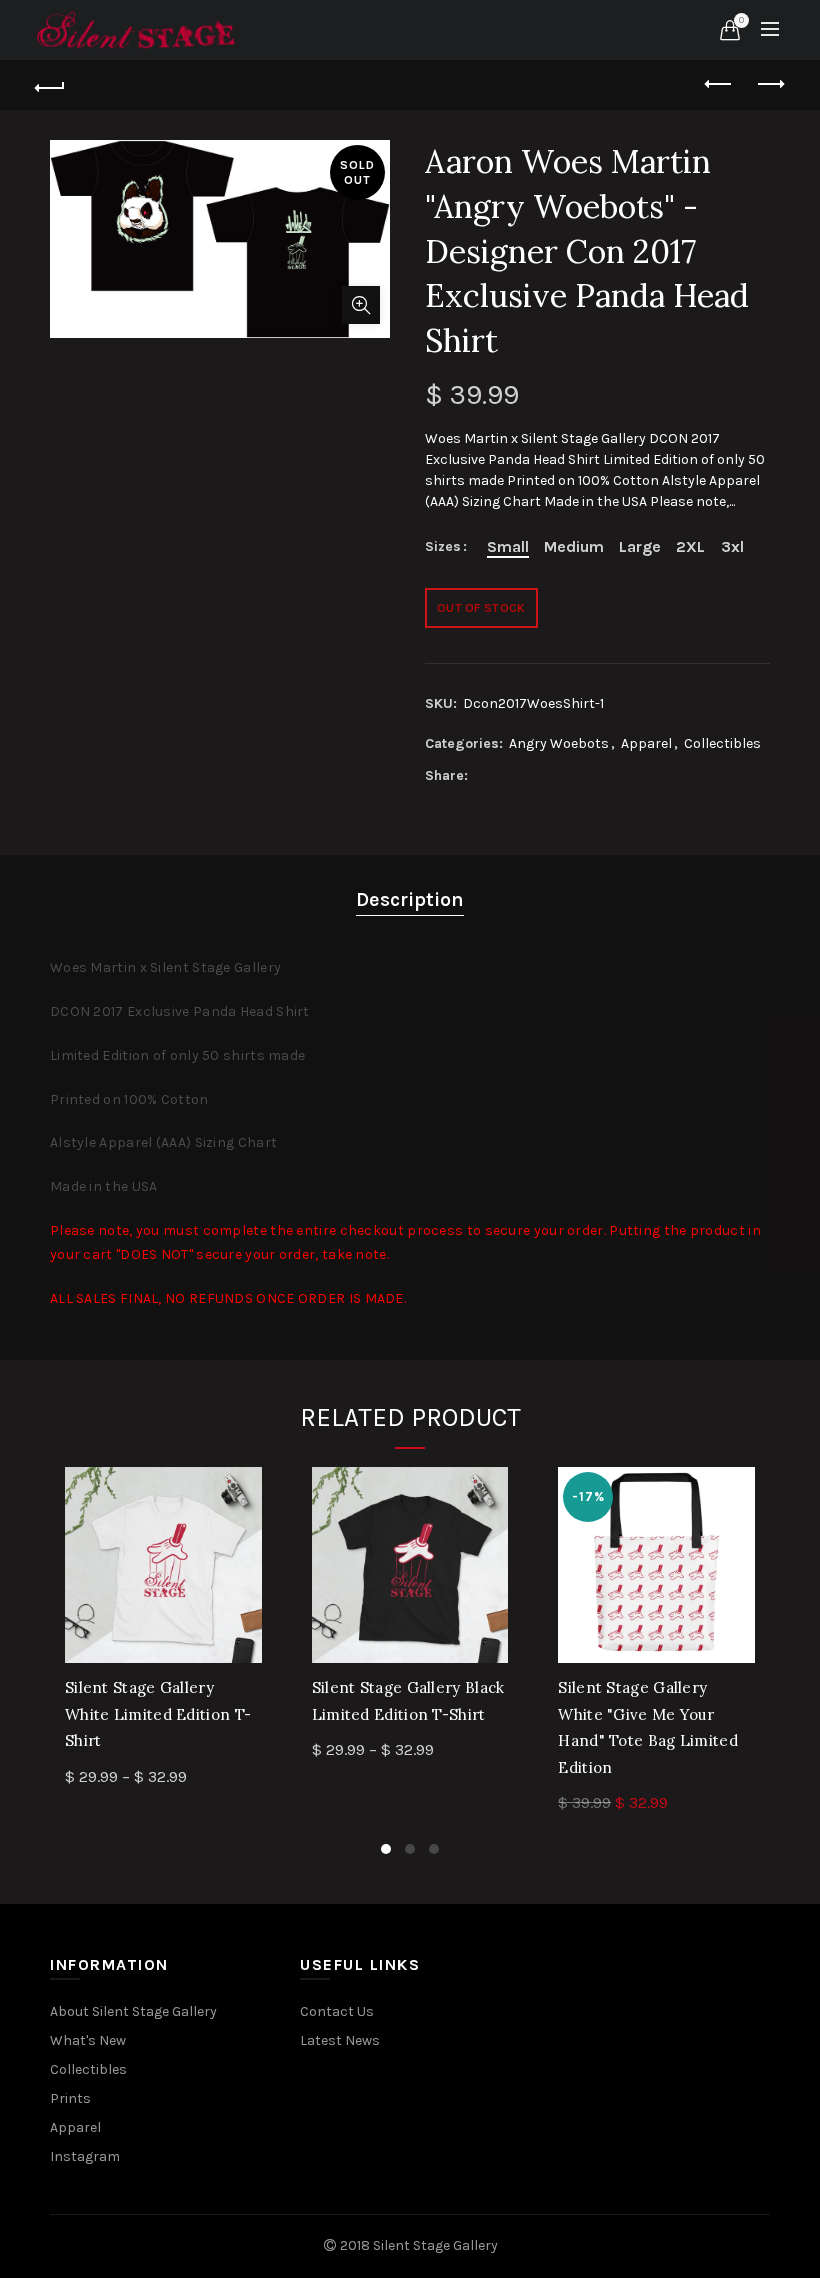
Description (410, 899)
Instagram (85, 2156)
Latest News (340, 2040)
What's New (88, 2040)
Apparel (646, 743)
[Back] (51, 85)
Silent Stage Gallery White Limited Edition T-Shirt (158, 1714)
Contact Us (337, 2011)
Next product (770, 85)
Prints (70, 2098)
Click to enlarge (361, 305)
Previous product (720, 85)
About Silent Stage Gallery (133, 2011)
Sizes (443, 547)
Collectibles (722, 743)
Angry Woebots (559, 743)
